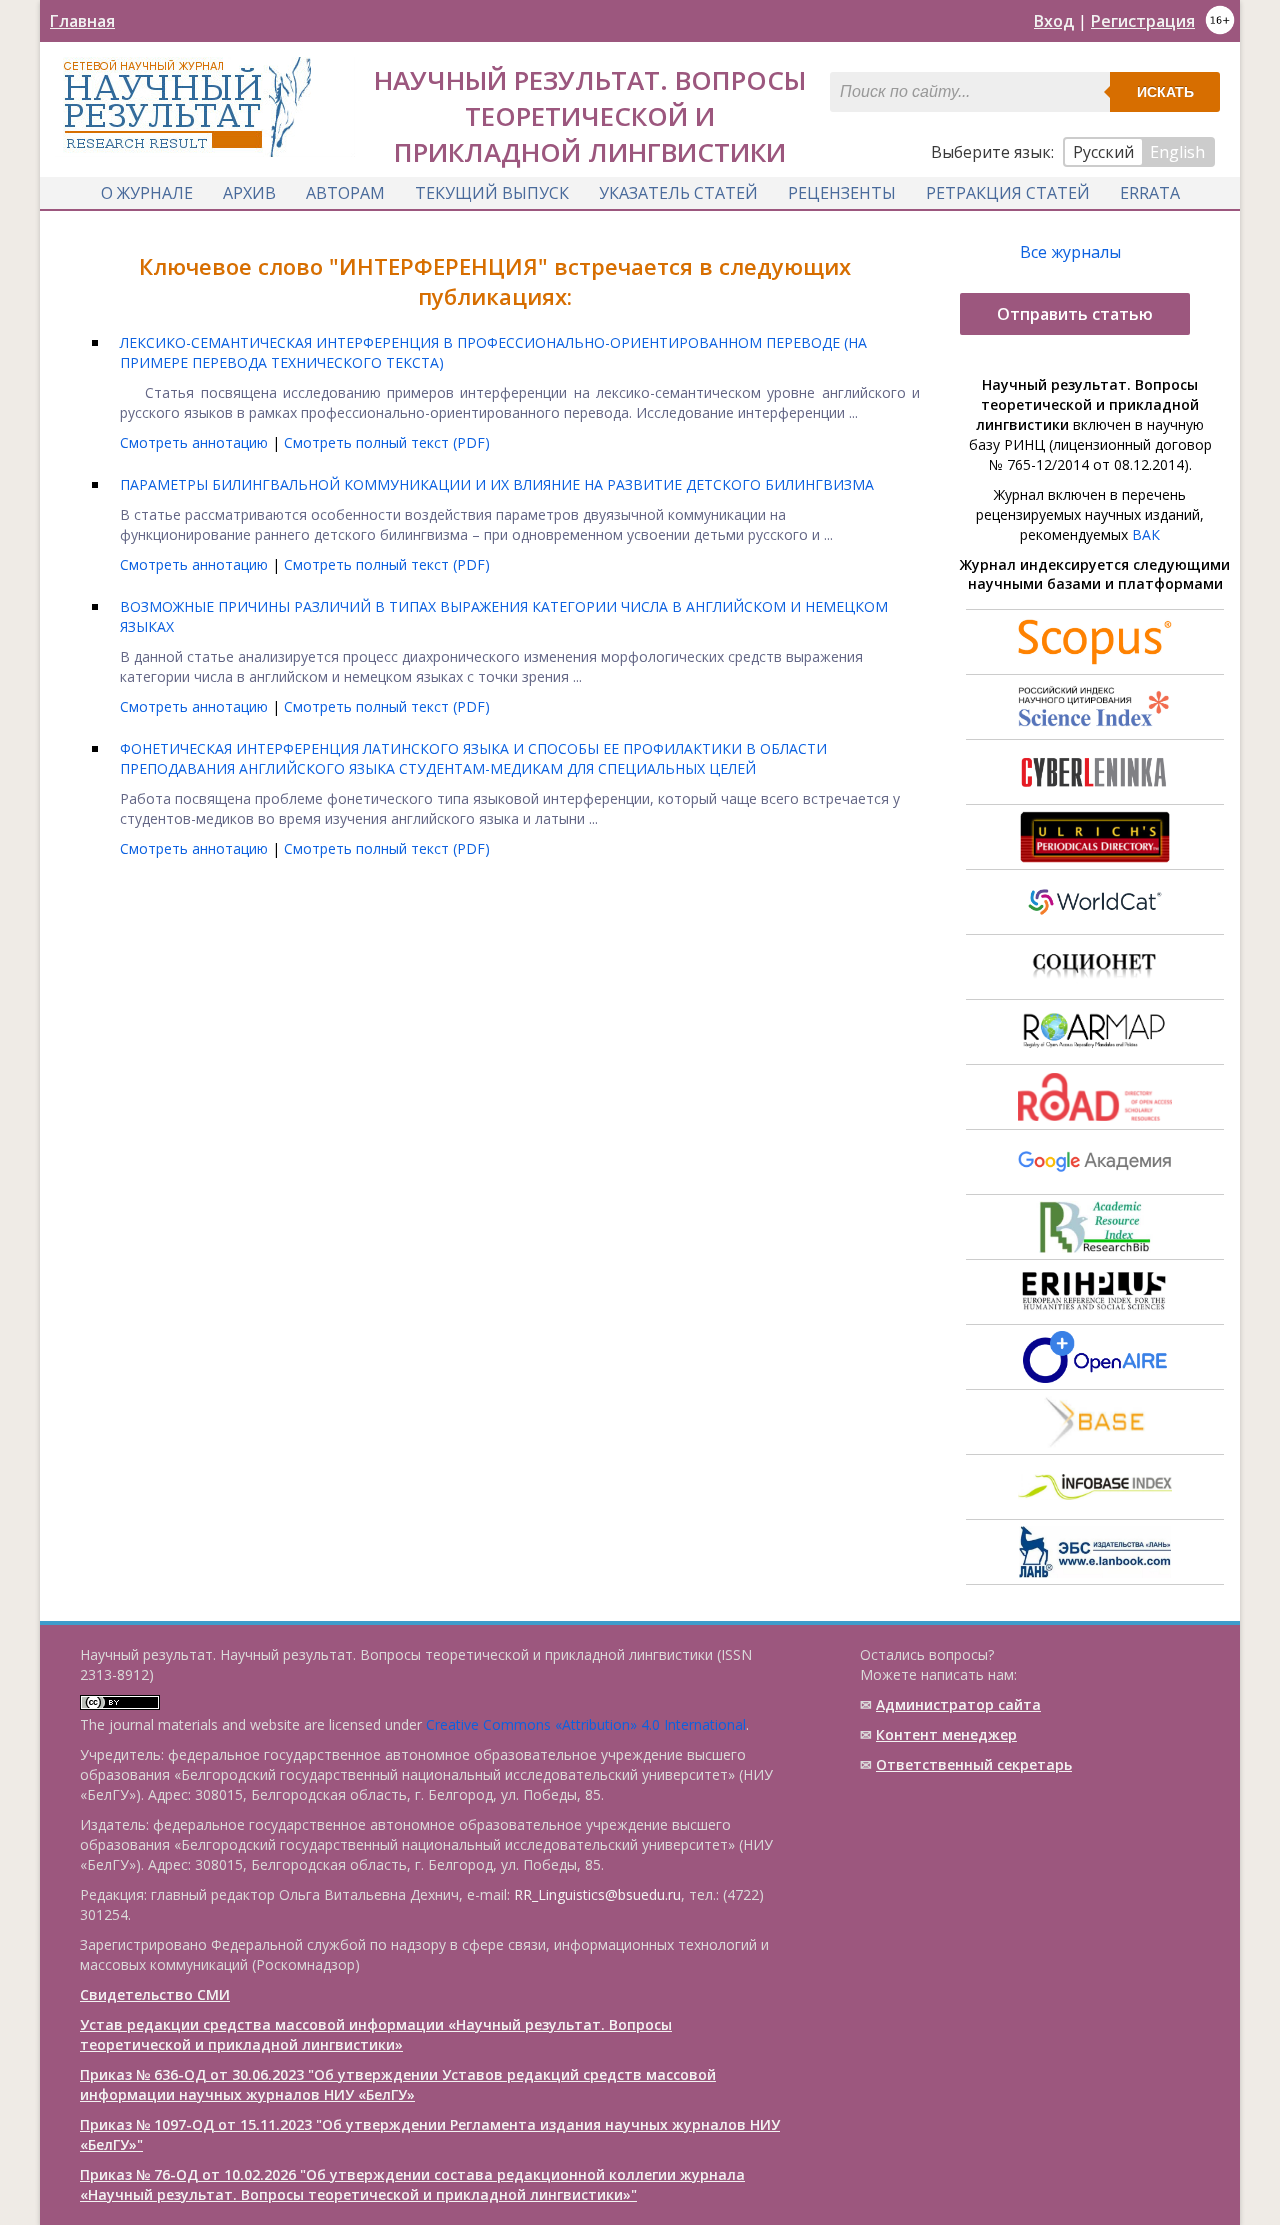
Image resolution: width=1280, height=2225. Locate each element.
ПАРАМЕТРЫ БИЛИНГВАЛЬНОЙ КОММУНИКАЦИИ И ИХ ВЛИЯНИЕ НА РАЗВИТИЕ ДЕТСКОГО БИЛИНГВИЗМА (497, 484)
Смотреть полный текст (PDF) (387, 442)
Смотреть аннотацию (196, 442)
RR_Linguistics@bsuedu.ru (597, 1894)
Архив (249, 193)
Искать (1165, 92)
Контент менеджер (946, 1734)
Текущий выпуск (492, 193)
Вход (1054, 21)
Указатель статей (678, 193)
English (1177, 152)
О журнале (147, 193)
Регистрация (1143, 21)
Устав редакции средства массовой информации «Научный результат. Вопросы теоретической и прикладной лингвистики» (376, 2034)
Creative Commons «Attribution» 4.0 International (586, 1724)
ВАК (1146, 534)
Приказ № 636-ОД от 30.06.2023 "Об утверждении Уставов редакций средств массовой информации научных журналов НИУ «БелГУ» (398, 2084)
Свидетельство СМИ (155, 1994)
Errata (1150, 193)
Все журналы (1070, 252)
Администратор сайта (958, 1704)
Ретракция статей (1008, 193)
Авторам (345, 193)
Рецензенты (842, 193)
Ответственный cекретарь (974, 1764)
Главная (82, 21)
